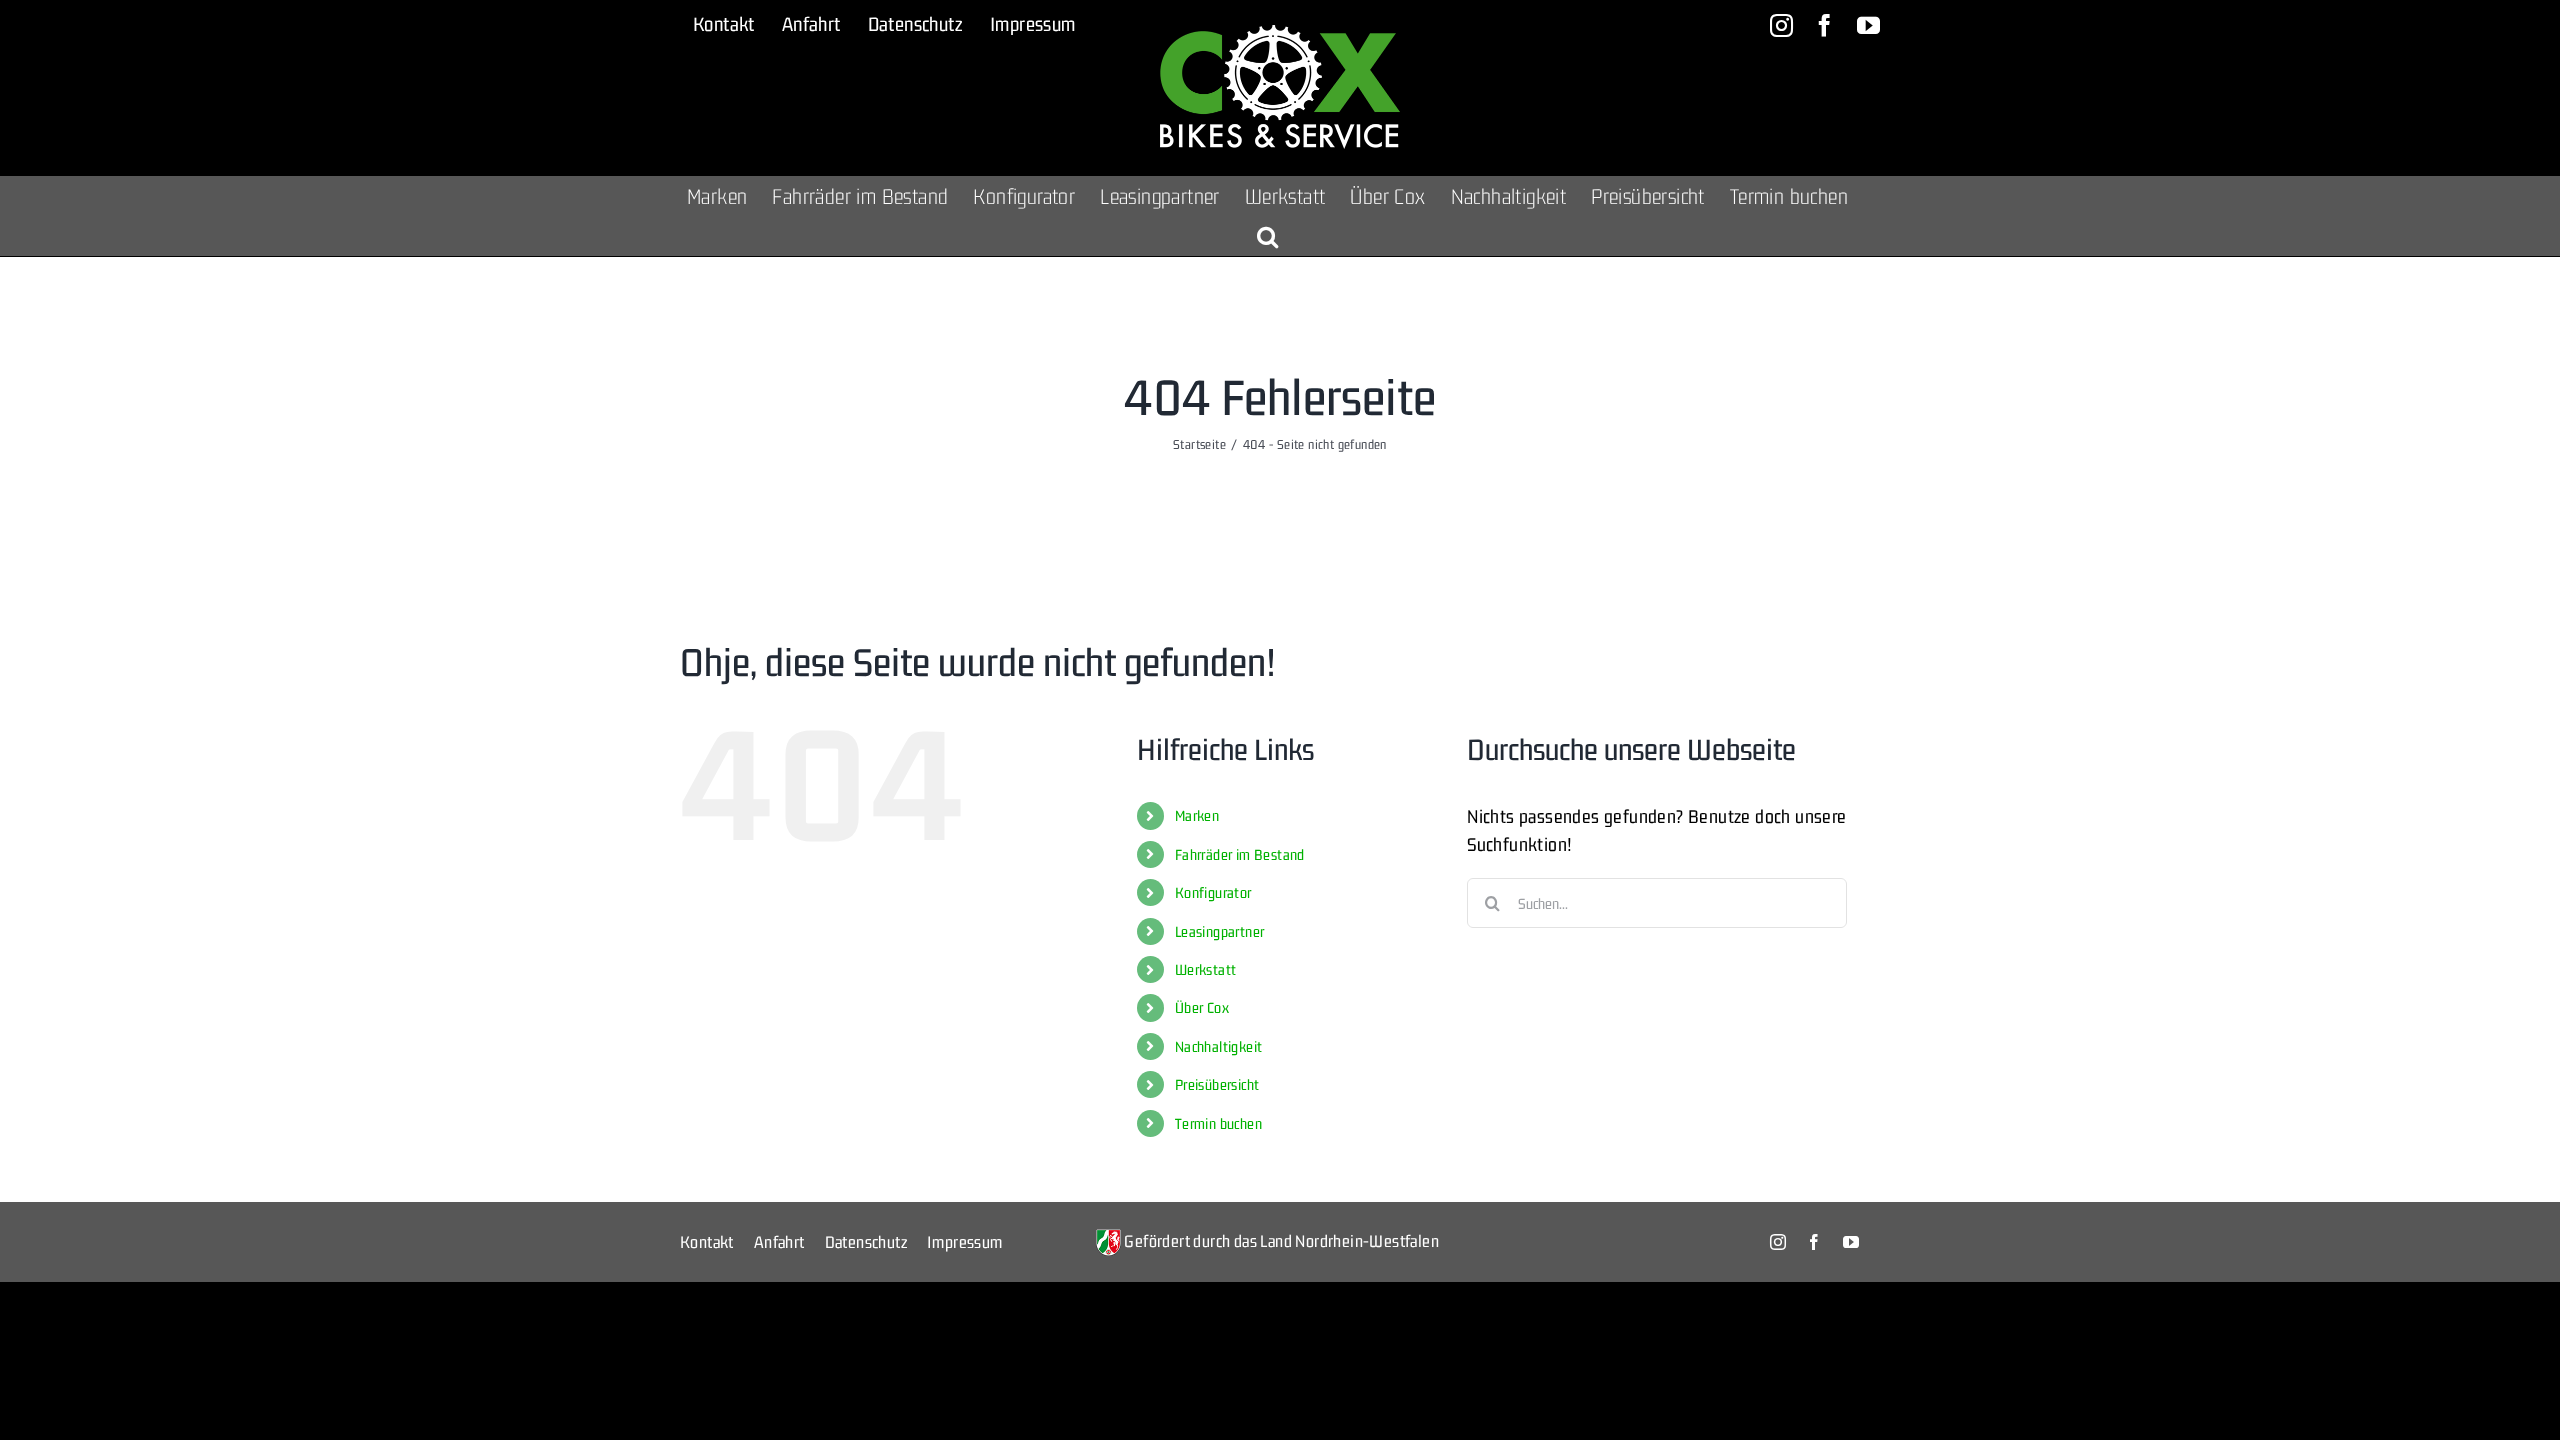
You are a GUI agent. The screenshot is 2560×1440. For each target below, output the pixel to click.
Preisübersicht (1217, 1084)
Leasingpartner (1220, 931)
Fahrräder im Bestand (1240, 854)
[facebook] (1814, 1242)
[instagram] (1778, 1242)
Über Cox (1202, 1007)
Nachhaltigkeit (1219, 1046)
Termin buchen (1218, 1123)
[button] (1267, 236)
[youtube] (1851, 1242)
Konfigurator (1213, 892)
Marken (1197, 815)
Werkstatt (1206, 969)
